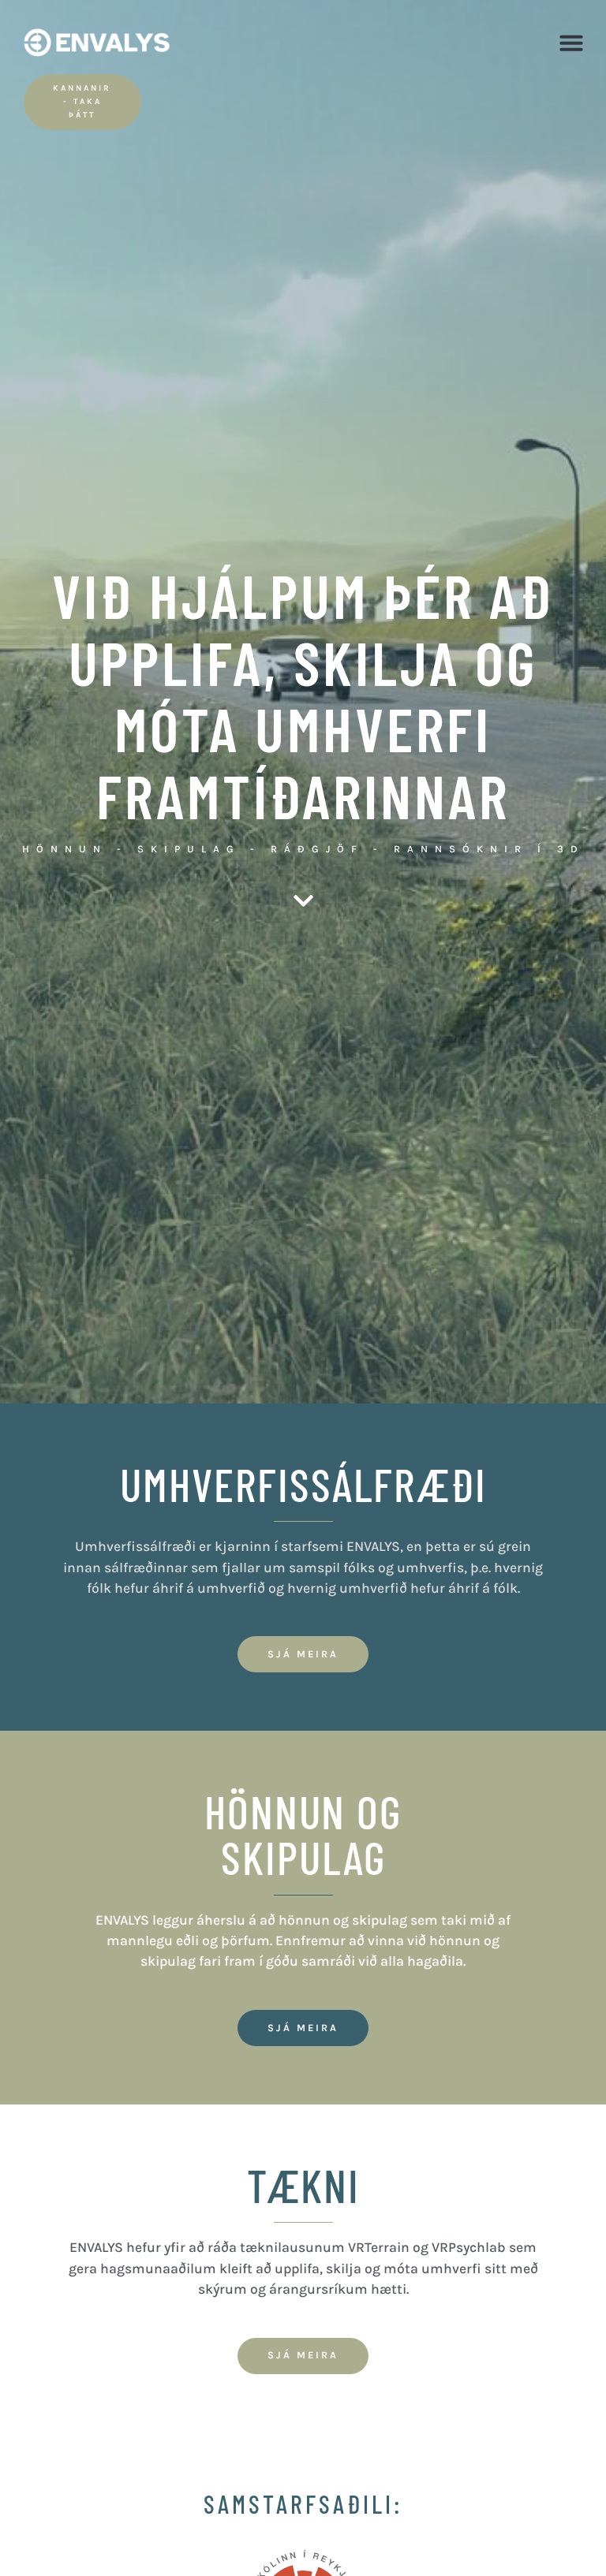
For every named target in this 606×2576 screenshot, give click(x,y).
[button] (571, 43)
